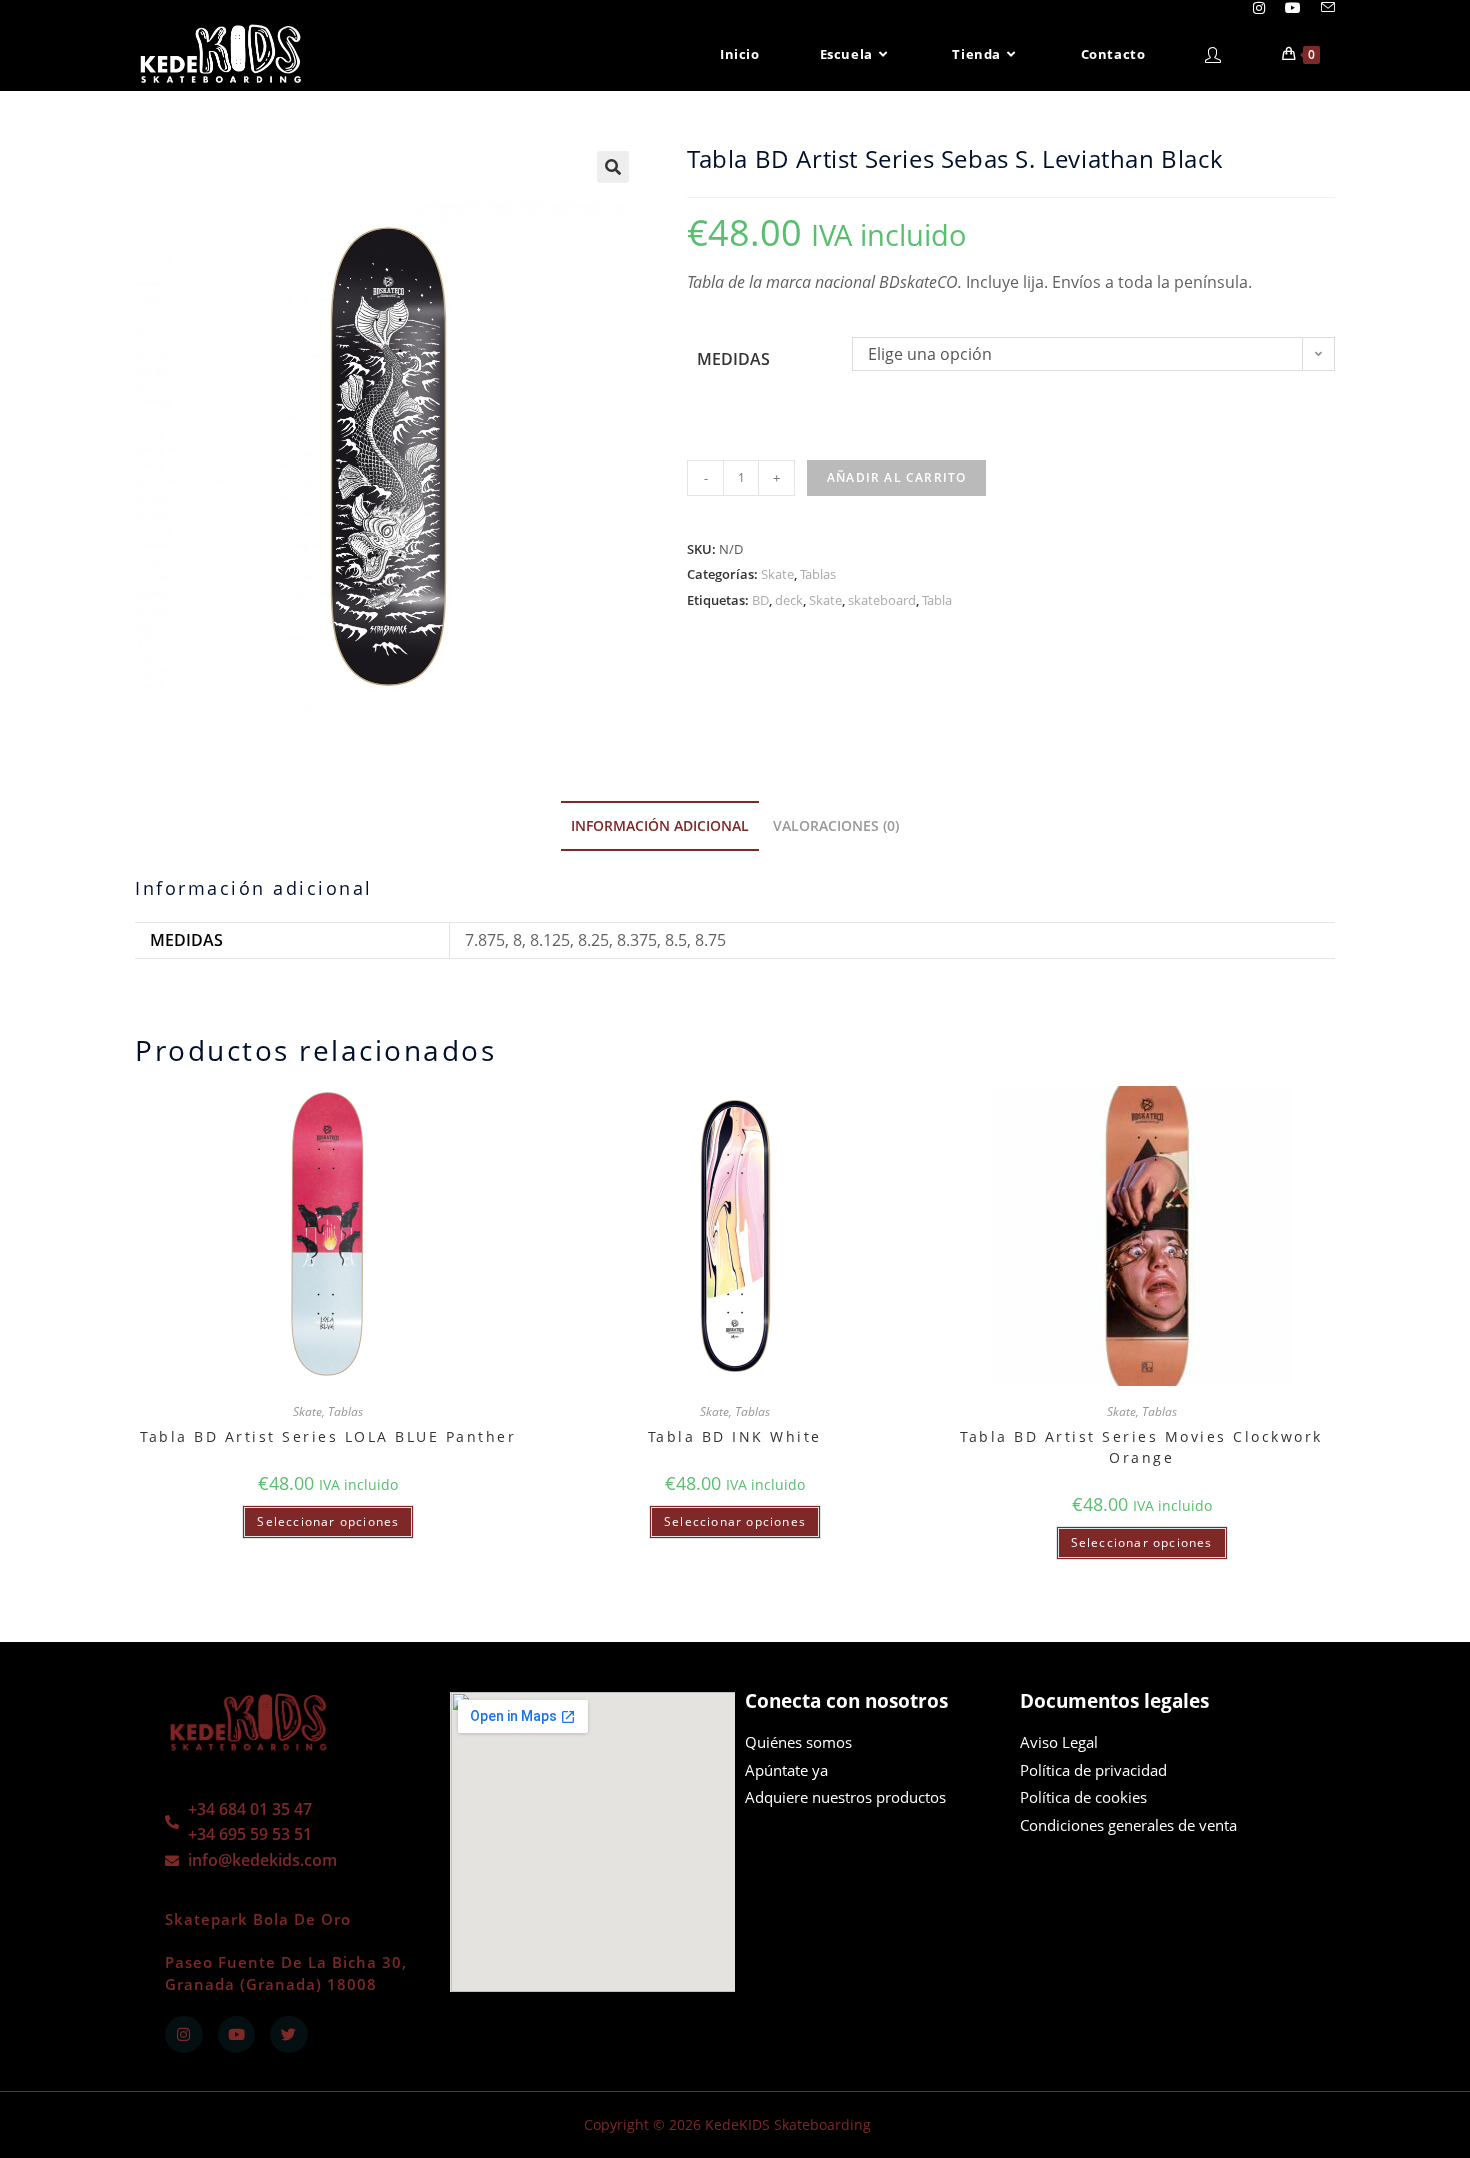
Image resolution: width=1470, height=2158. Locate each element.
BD (760, 600)
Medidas (733, 359)
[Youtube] (237, 2035)
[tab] (660, 826)
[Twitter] (289, 2035)
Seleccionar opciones (328, 1521)
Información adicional (660, 825)
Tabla (937, 600)
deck (789, 600)
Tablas (818, 574)
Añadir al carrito (896, 477)
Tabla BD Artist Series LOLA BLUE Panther (328, 1436)
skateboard (882, 600)
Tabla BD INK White (735, 1436)
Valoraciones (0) (836, 825)
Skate (777, 574)
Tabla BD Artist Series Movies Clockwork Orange (1141, 1447)
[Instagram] (184, 2035)
